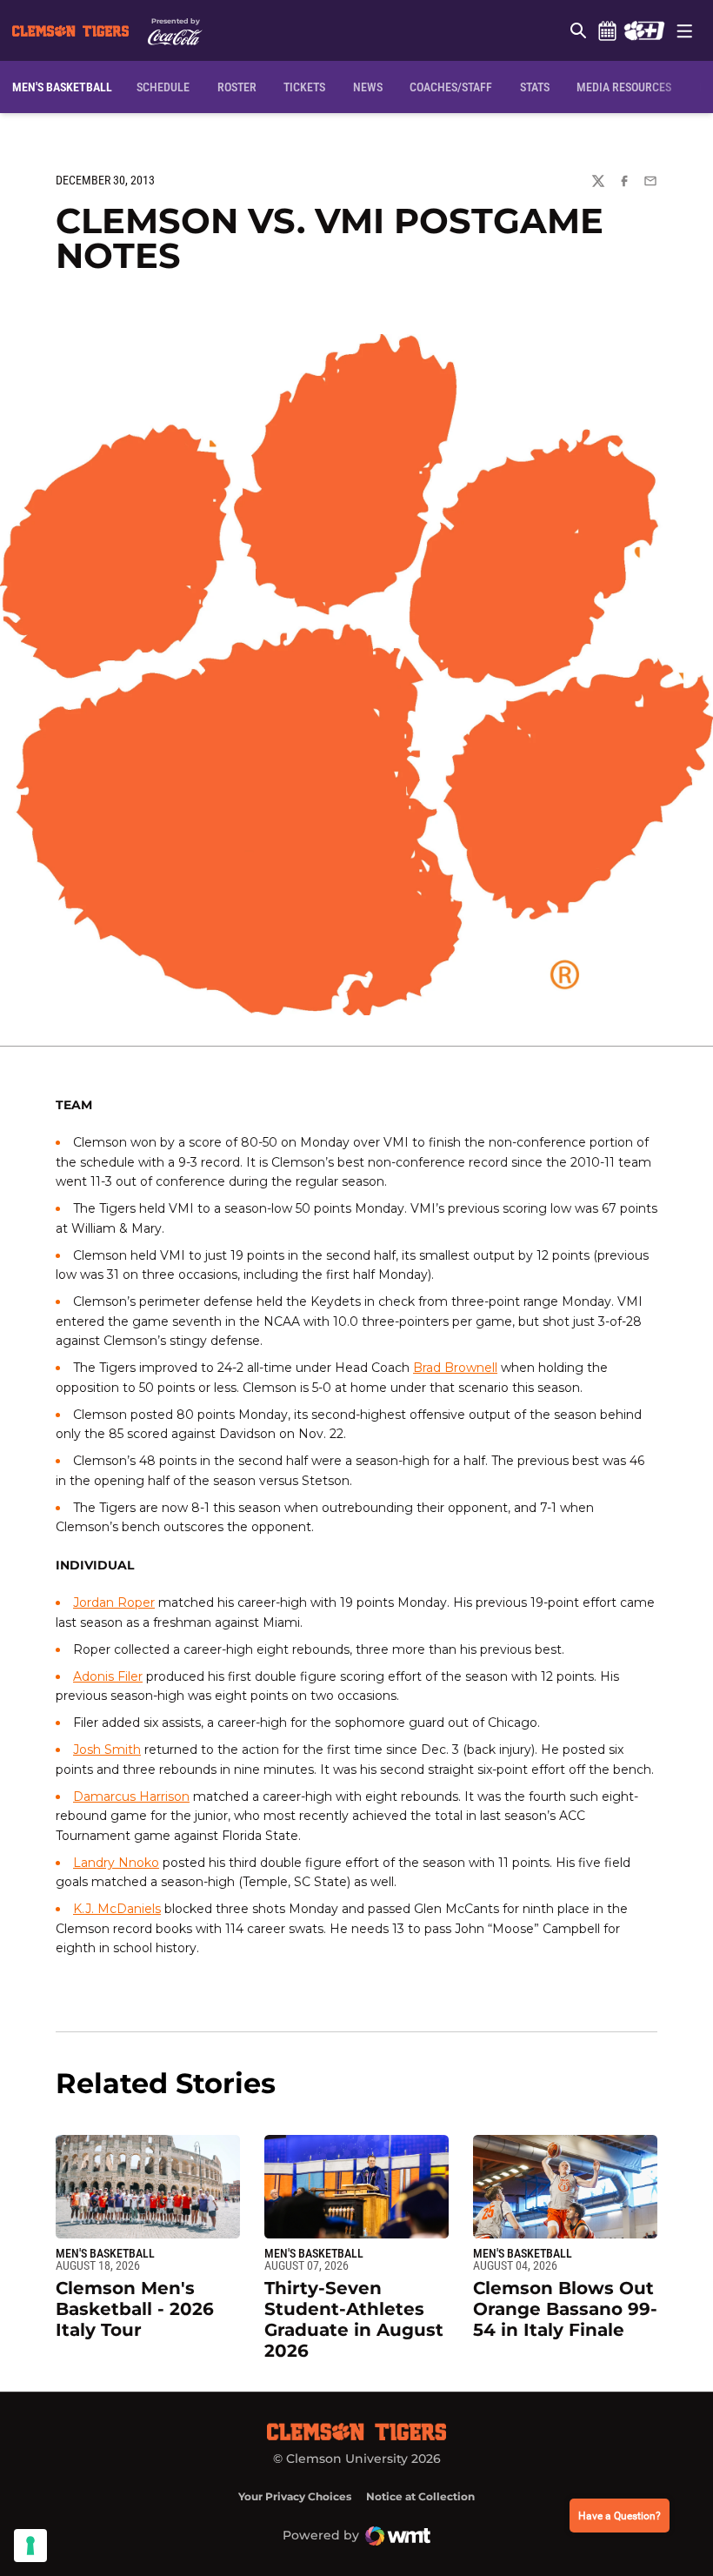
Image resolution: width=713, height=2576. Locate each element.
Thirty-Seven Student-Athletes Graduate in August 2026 (354, 2319)
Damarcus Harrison (131, 1797)
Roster (237, 87)
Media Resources (624, 87)
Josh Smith (107, 1750)
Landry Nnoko (116, 1863)
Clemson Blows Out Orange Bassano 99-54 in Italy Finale (565, 2309)
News (368, 87)
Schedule (607, 30)
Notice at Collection (420, 2496)
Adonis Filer (108, 1676)
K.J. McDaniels (117, 1909)
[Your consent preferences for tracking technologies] (30, 2546)
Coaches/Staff (451, 87)
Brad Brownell (455, 1368)
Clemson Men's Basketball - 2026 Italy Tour (135, 2309)
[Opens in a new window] (644, 30)
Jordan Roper (114, 1602)
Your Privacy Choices (295, 2496)
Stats (535, 87)
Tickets (304, 87)
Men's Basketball (105, 2253)
